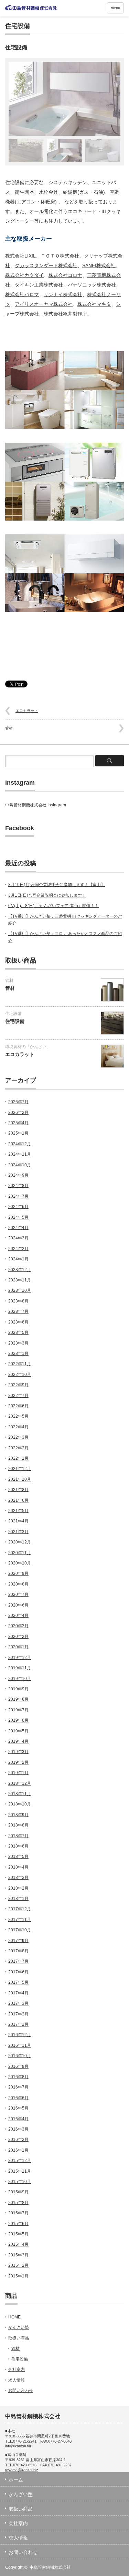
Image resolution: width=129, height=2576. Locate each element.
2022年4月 (18, 1427)
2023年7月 (18, 1311)
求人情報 (17, 2380)
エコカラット (27, 711)
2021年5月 (18, 1511)
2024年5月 (18, 1217)
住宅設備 (18, 26)
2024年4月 (18, 1228)
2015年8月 (18, 2203)
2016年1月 (18, 2150)
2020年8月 (18, 1584)
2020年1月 (18, 1647)
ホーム (16, 2480)
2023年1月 (18, 1354)
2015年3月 (18, 2255)
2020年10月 (20, 1563)
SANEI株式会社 (99, 265)
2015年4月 (18, 2244)
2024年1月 (18, 1259)
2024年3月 (18, 1238)
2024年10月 (20, 1165)
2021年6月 (18, 1500)
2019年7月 (18, 1710)
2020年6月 (18, 1605)
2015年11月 (20, 2171)
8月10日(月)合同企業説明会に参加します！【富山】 (57, 885)
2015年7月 (18, 2213)
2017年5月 (18, 1982)
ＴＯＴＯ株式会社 (60, 256)
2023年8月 (18, 1301)
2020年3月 (18, 1626)
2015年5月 (18, 2234)
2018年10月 (20, 1804)
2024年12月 (20, 1144)
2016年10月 (20, 2056)
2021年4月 (18, 1521)
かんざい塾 (19, 2327)
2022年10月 (20, 1375)
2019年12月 (20, 1658)
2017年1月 (18, 2024)
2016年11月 (20, 2045)
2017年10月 (20, 1930)
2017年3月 (18, 2003)
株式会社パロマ (22, 294)
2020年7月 (18, 1594)
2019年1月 (18, 1773)
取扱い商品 (19, 2338)
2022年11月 (20, 1364)
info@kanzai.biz (18, 2446)
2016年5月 (18, 2108)
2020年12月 (20, 1542)
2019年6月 (18, 1720)
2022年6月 (18, 1406)
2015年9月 (18, 2192)
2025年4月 (18, 1123)
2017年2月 (18, 2014)
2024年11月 (20, 1154)
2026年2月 (18, 1113)
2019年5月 (18, 1731)
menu (115, 8)
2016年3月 (18, 2129)
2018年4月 (18, 1867)
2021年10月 (20, 1479)
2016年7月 (18, 2087)
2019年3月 (18, 1752)
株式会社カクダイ (24, 275)
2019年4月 (18, 1741)
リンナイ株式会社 (63, 294)
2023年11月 (20, 1280)
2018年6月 (18, 1846)
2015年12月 (20, 2161)
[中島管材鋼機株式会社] (31, 8)
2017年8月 (18, 1951)
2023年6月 (18, 1322)
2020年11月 (20, 1553)
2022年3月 (18, 1437)
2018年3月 (18, 1878)
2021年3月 (18, 1532)
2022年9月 (18, 1385)
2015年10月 (20, 2182)
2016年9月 (18, 2066)
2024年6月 (18, 1207)
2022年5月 (18, 1416)
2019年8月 (18, 1699)
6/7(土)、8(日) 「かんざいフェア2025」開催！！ (53, 906)
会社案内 (17, 2369)
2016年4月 (18, 2119)
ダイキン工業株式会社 (39, 285)
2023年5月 (18, 1332)
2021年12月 (20, 1469)
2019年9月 (18, 1689)
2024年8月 (18, 1186)
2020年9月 (18, 1573)
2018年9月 (18, 1815)
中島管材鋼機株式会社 (50, 2567)
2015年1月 (18, 2276)
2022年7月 (18, 1396)
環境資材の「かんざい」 (28, 1047)
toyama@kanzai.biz (22, 2470)
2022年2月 (18, 1448)
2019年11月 (20, 1668)
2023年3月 (18, 1343)
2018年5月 (18, 1856)
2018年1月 (18, 1899)
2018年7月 (18, 1836)
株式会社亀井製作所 (65, 314)
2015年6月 (18, 2224)
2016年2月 (18, 2140)
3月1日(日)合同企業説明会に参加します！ (47, 895)
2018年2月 (18, 1888)
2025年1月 (18, 1133)
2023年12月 (20, 1270)
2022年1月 (18, 1458)
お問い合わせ (21, 2391)
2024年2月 (18, 1249)
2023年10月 (20, 1290)
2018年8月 (18, 1825)
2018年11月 (20, 1794)
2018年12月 (20, 1783)
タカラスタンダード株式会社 (46, 265)
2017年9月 (18, 1941)
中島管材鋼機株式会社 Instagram (36, 805)
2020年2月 (18, 1637)
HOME (14, 2317)
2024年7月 (18, 1196)
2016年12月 (20, 2035)
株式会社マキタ (94, 304)
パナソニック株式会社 (92, 285)
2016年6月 (18, 2098)
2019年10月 (20, 1679)
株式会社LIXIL (20, 256)
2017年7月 (18, 1961)
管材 (9, 728)
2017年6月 (18, 1972)
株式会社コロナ (65, 275)
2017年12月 (20, 1909)
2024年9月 (18, 1175)
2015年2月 (18, 2265)
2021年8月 (18, 1490)
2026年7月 (18, 1102)
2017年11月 (20, 1920)
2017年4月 (18, 1993)
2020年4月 (18, 1616)
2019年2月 (18, 1762)
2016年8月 (18, 2077)
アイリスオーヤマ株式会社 (44, 304)
